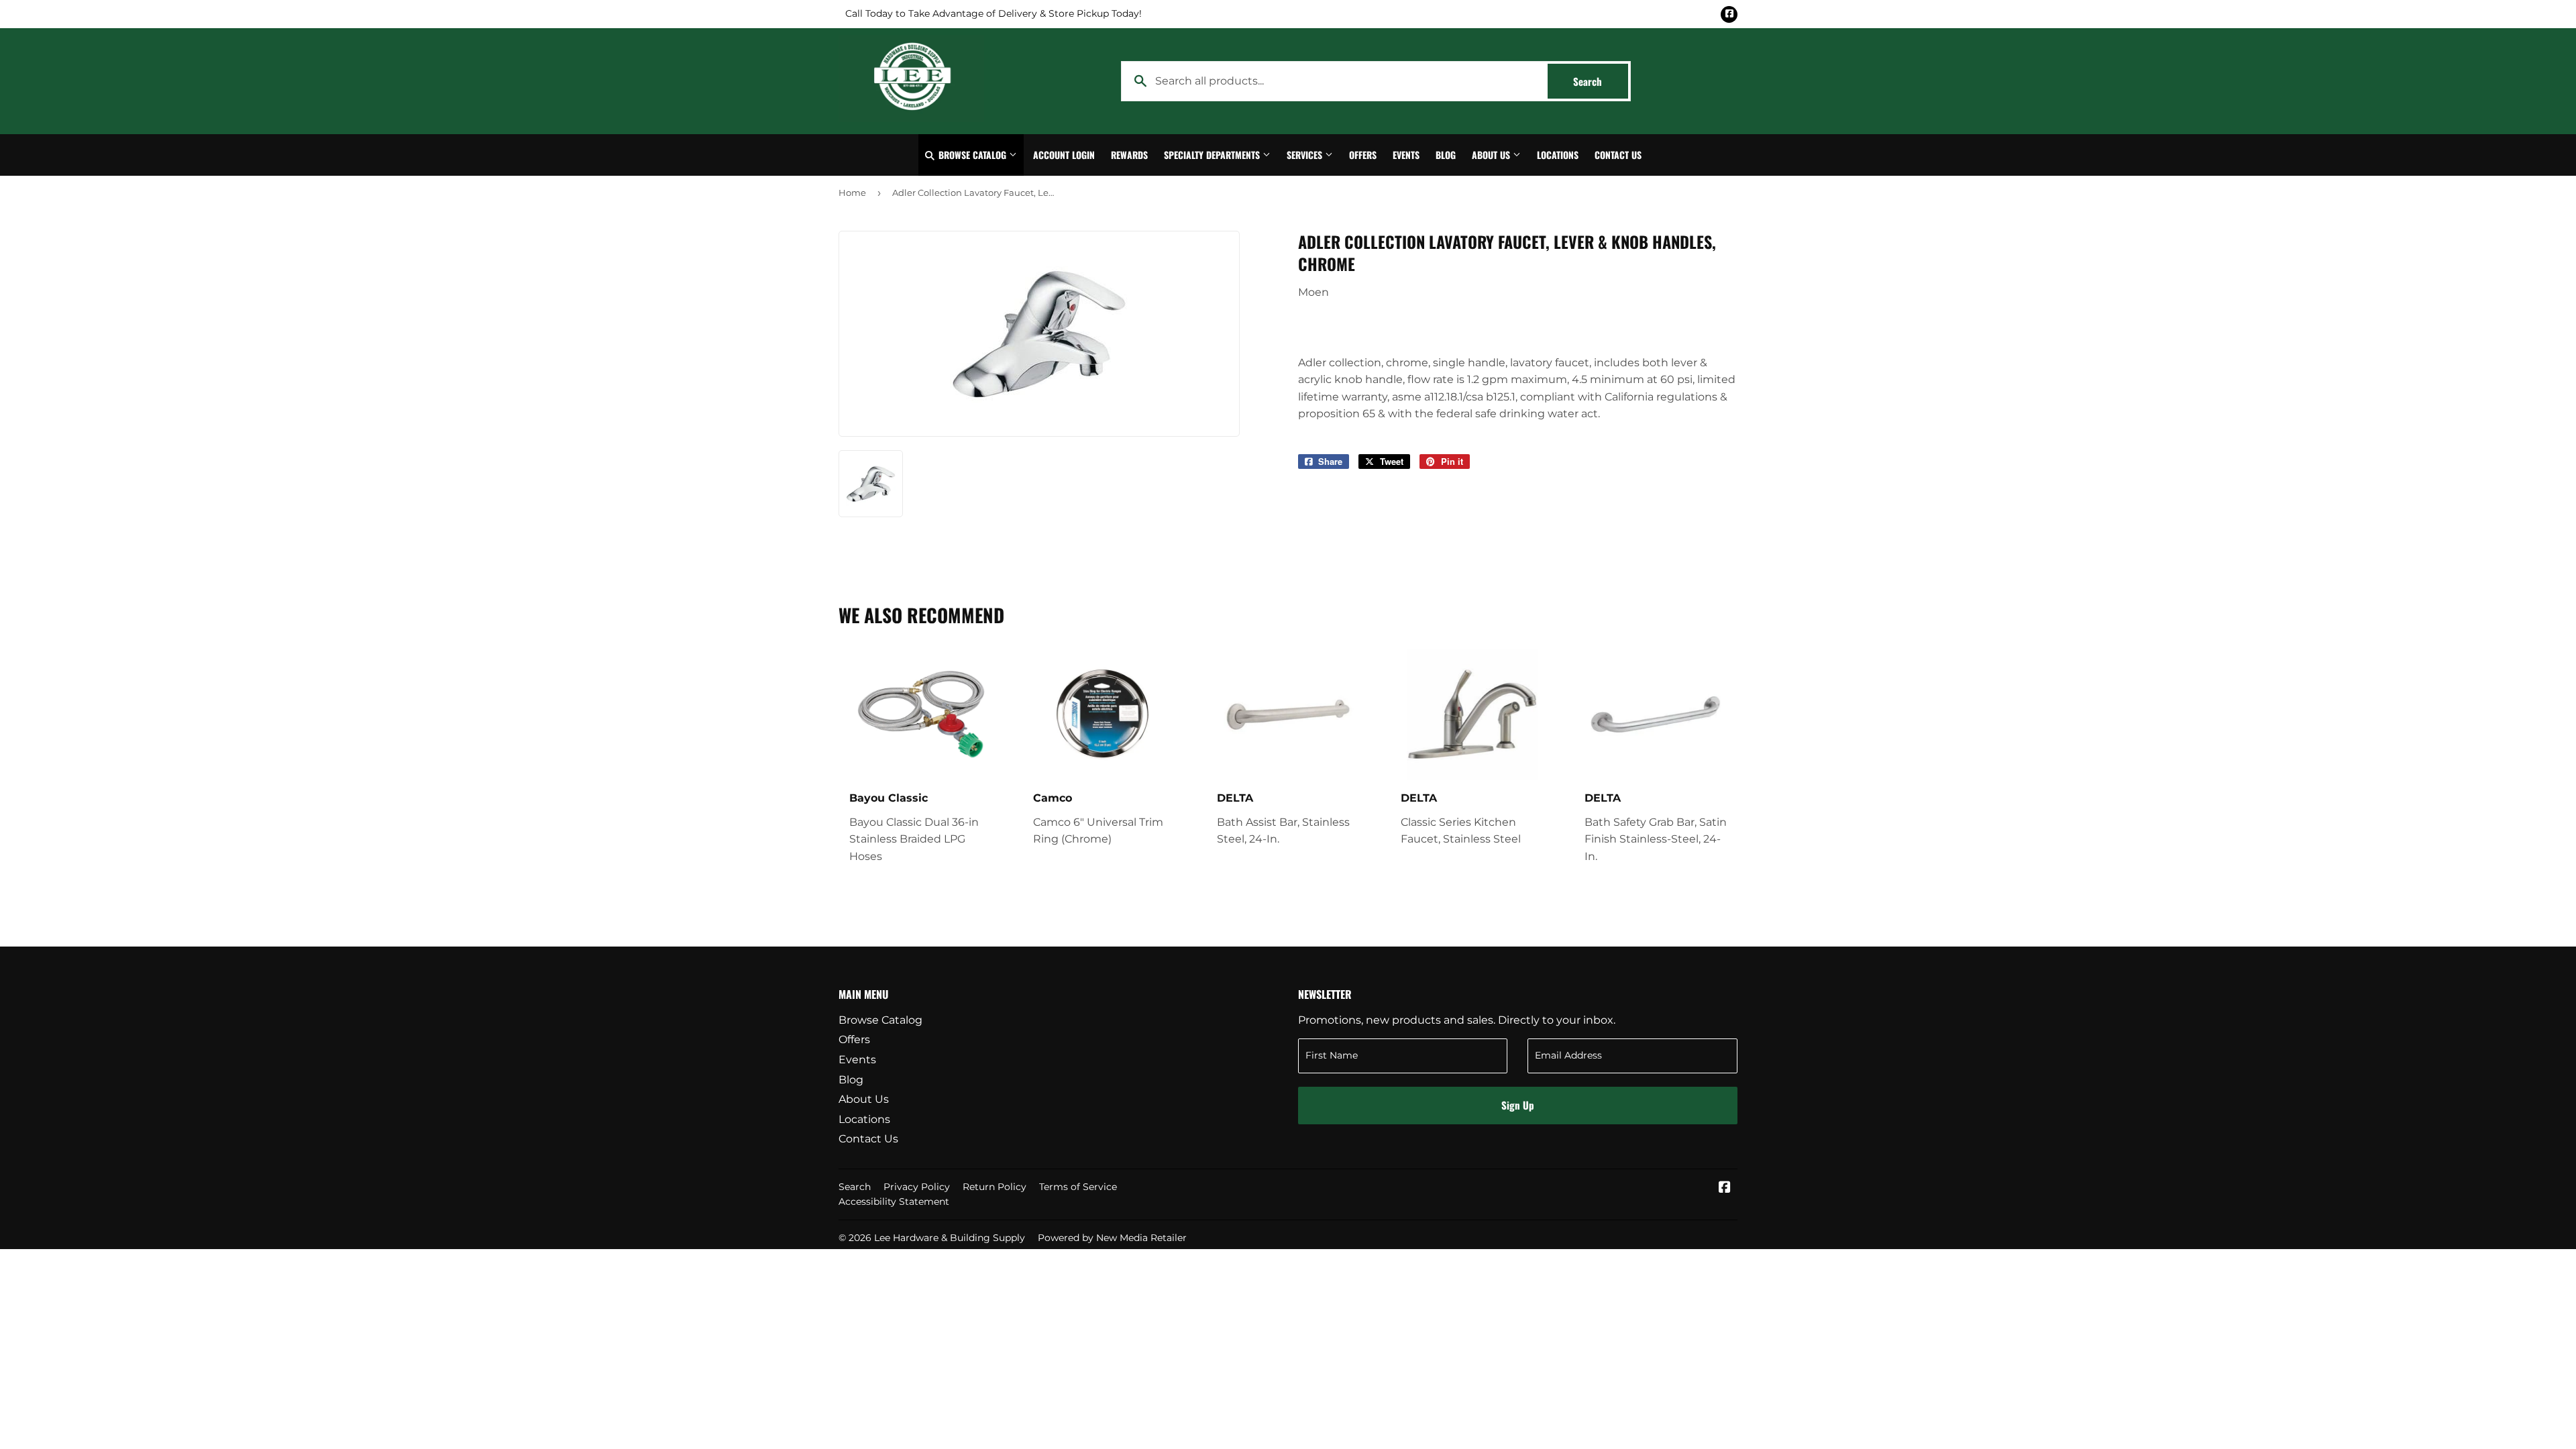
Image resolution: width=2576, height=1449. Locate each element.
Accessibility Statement (894, 1201)
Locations (1558, 155)
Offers (1363, 155)
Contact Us (1618, 155)
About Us (1492, 155)
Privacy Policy (917, 1187)
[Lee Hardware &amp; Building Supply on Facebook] (1725, 1188)
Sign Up (1518, 1105)
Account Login (1064, 155)
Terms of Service (1078, 1187)
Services (1306, 155)
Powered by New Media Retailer (1112, 1238)
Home (852, 193)
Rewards (1129, 155)
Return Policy (995, 1187)
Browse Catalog (972, 155)
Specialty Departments (1213, 155)
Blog (1446, 155)
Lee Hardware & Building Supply (950, 1238)
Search (1601, 81)
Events (1406, 155)
